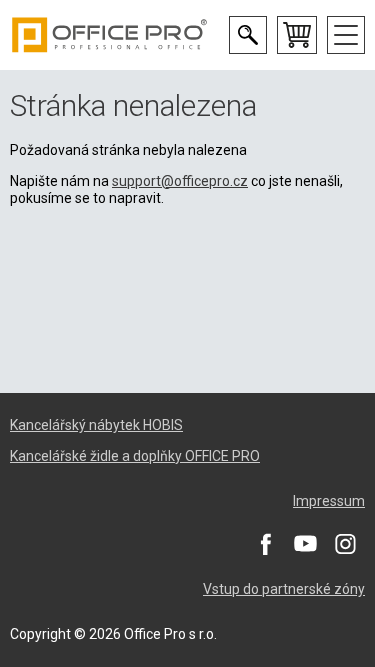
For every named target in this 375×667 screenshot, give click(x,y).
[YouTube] (305, 543)
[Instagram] (345, 543)
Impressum (329, 501)
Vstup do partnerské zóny (284, 589)
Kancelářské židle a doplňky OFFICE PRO (135, 456)
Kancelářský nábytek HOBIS (96, 425)
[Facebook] (265, 543)
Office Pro (110, 35)
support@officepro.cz (180, 181)
